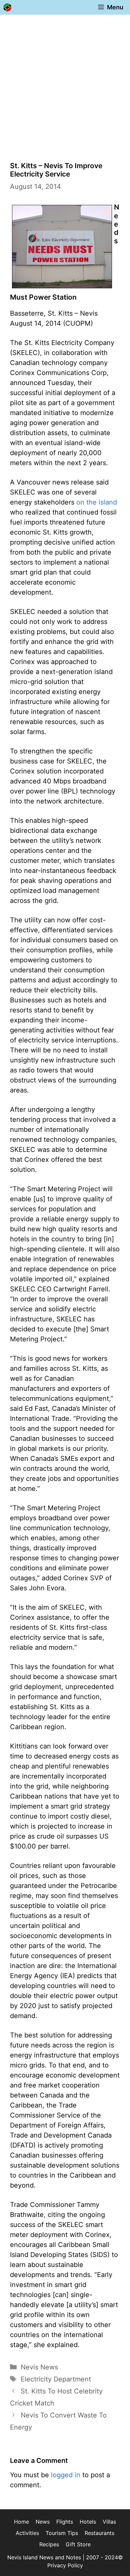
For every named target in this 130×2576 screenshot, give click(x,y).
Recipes (49, 2544)
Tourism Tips (62, 2533)
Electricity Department (56, 2379)
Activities (27, 2533)
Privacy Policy (65, 2565)
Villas (109, 2522)
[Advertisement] (65, 83)
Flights (65, 2522)
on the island (97, 502)
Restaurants (99, 2533)
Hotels (88, 2522)
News (43, 2522)
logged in (66, 2475)
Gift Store (78, 2544)
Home (21, 2522)
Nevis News (39, 2367)
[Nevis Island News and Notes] (7, 7)
